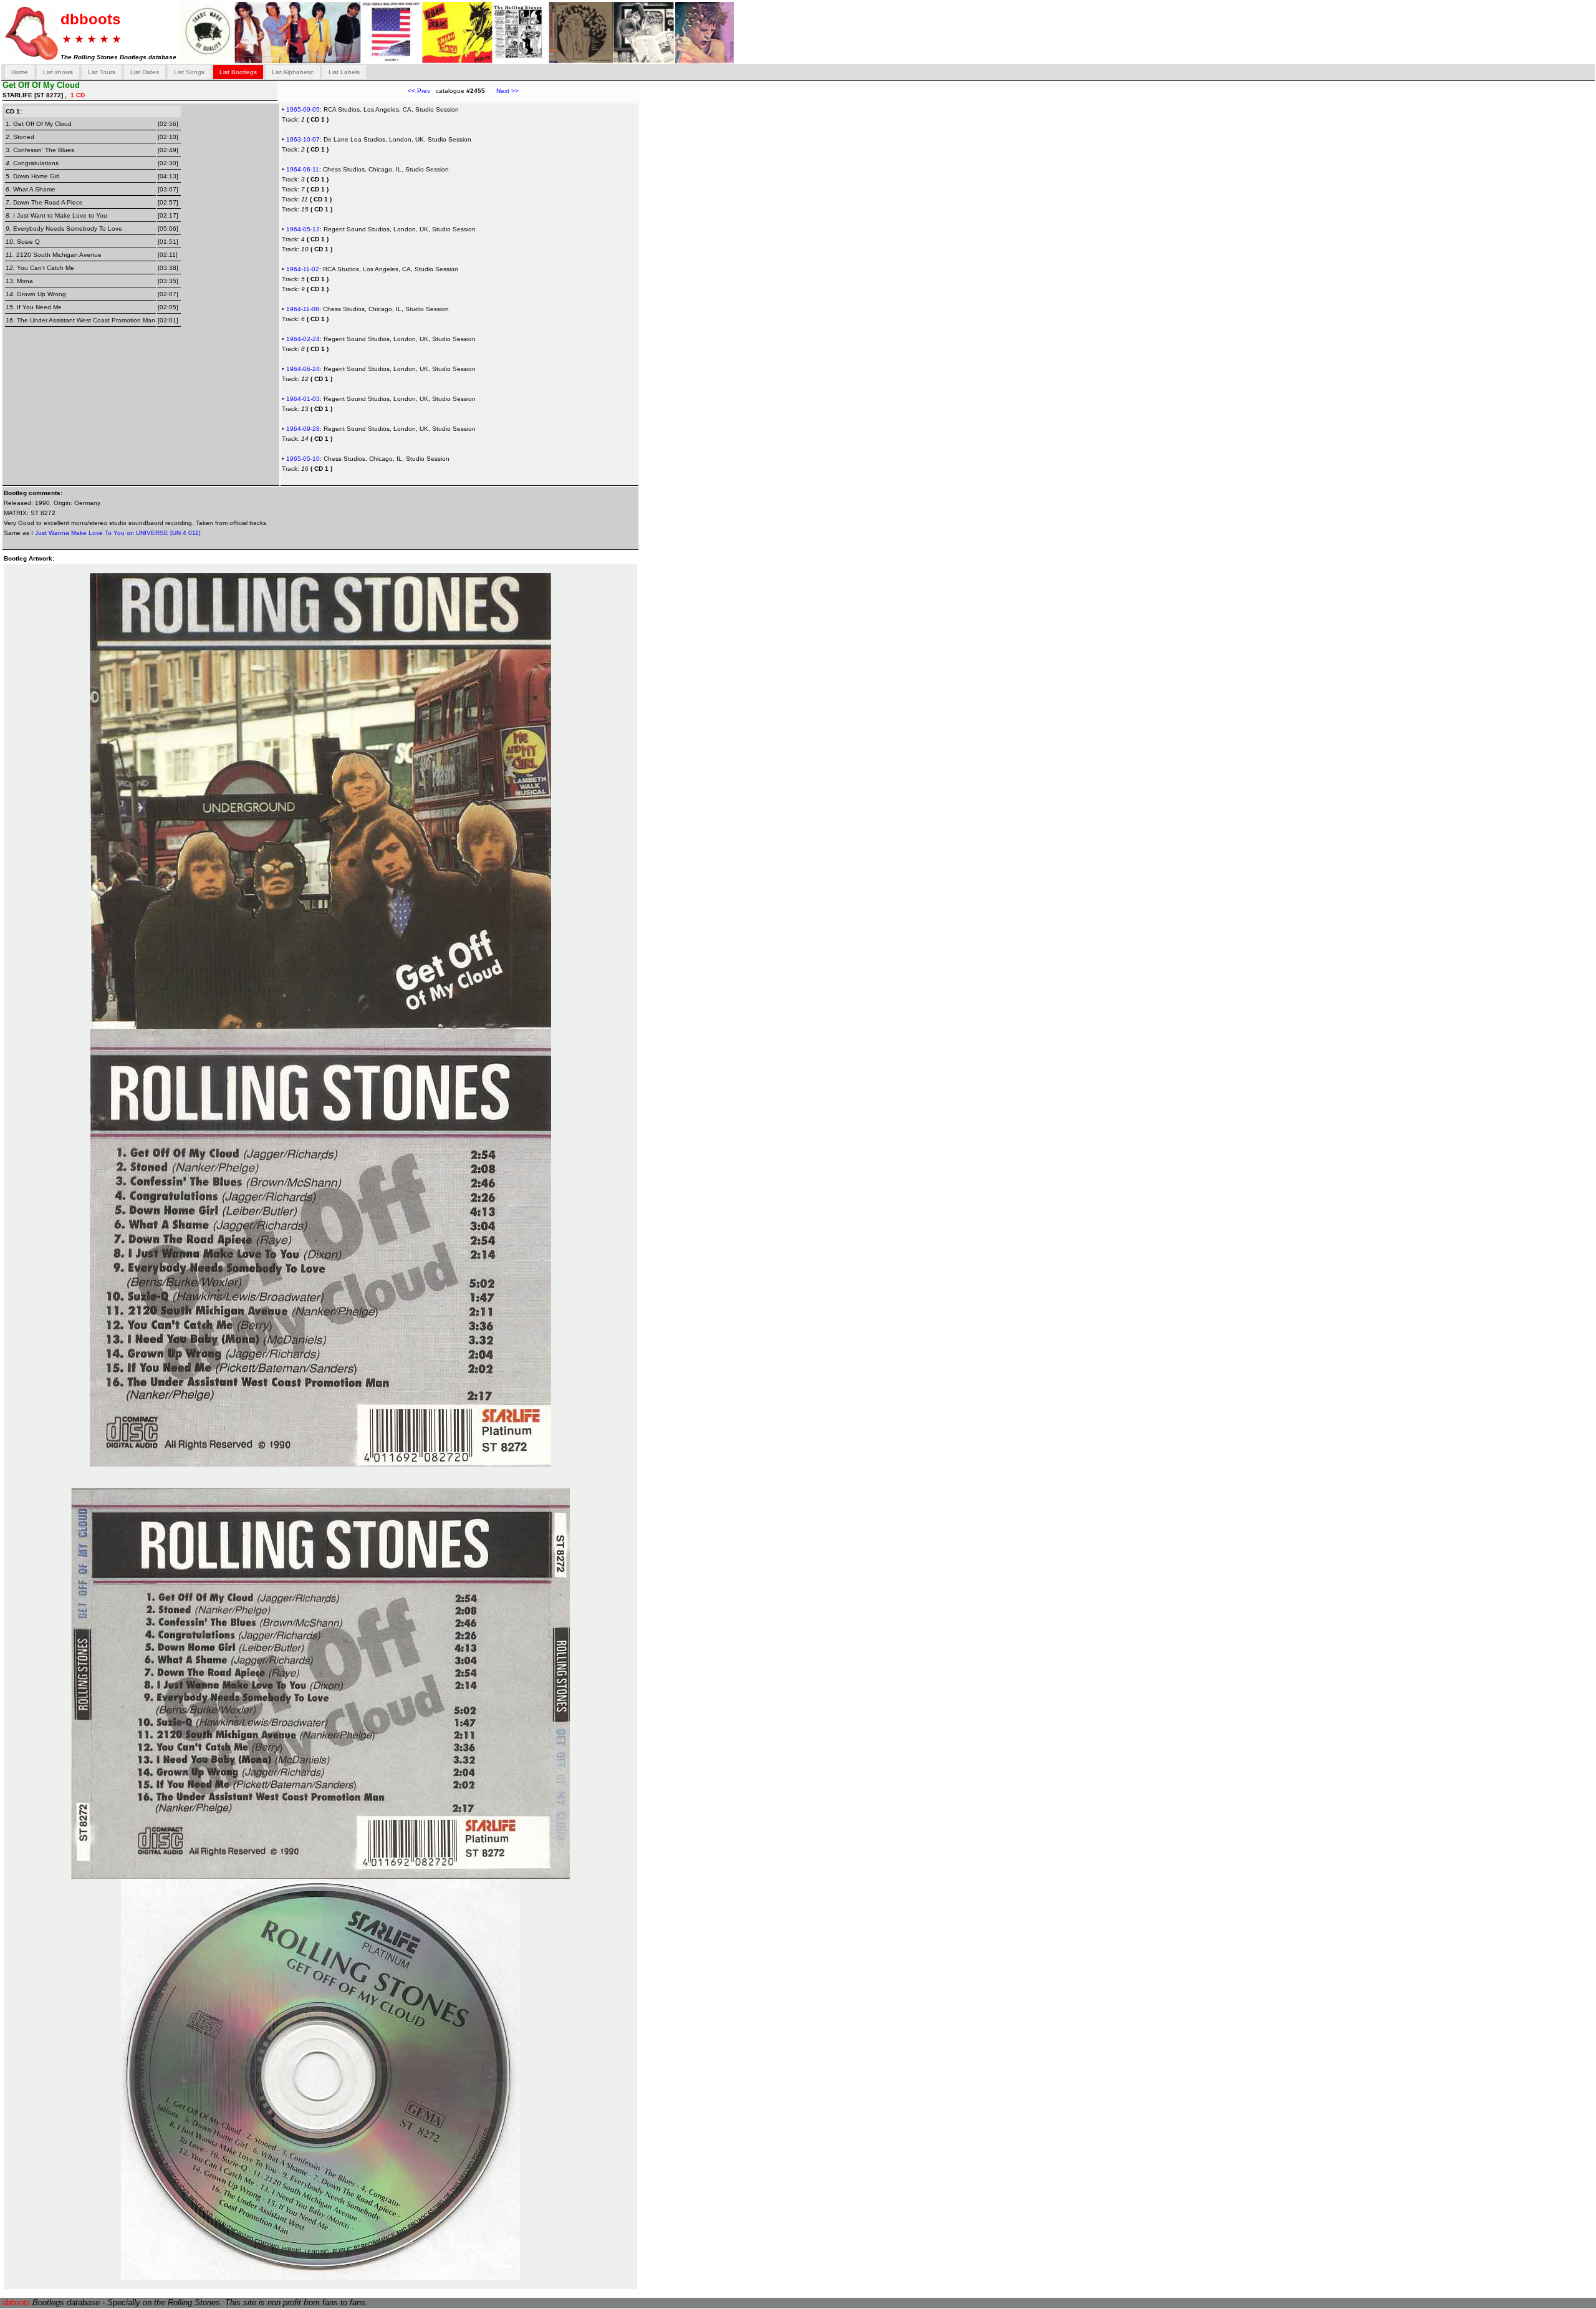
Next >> (502, 91)
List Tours (102, 72)
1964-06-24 (303, 369)
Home (20, 72)
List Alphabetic (293, 72)
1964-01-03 (303, 399)
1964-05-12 (303, 229)
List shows (58, 72)
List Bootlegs (238, 72)
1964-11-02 (303, 269)
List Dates (145, 72)
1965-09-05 (303, 109)
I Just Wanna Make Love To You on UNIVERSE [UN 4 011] (116, 533)
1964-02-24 (303, 339)
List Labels (344, 72)
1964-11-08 (303, 309)
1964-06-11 (303, 169)
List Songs (189, 72)
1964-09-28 (303, 429)
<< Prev (419, 91)
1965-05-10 (303, 459)
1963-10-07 (303, 139)
